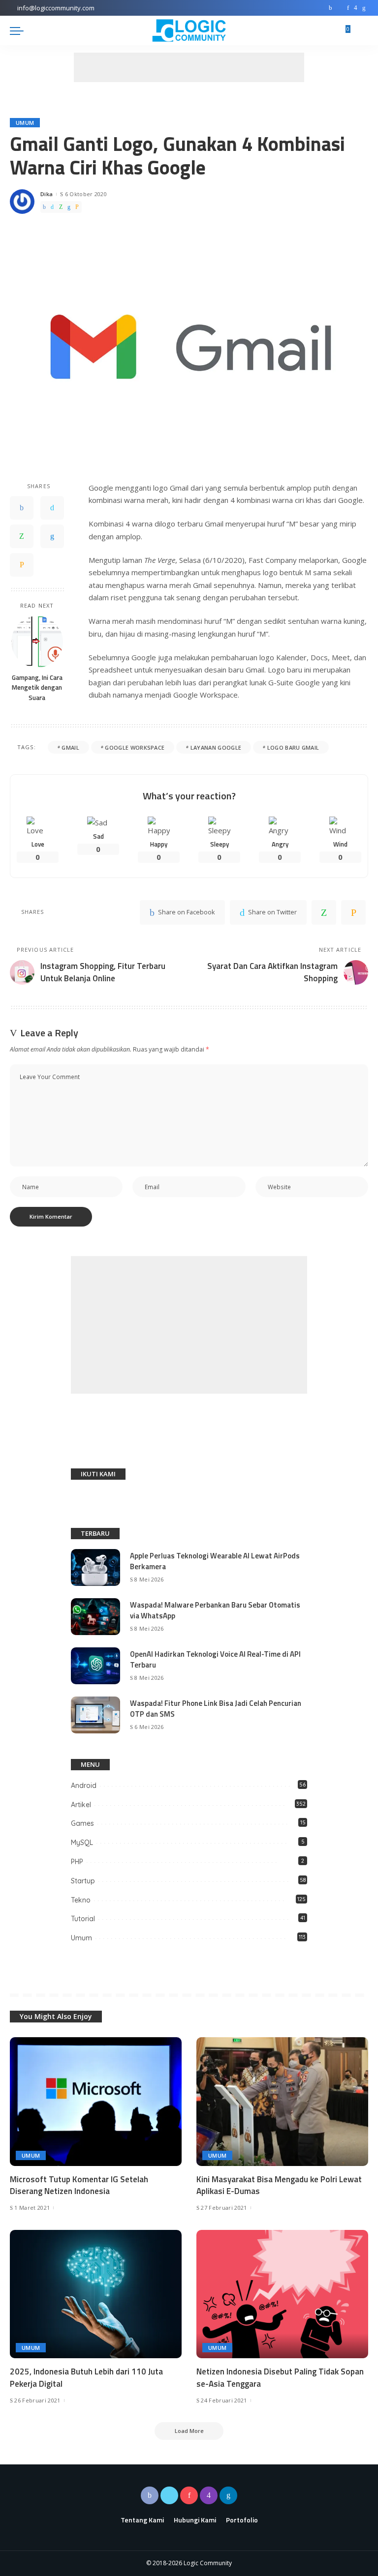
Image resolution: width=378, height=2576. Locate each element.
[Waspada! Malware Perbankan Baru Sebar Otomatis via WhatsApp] (95, 1617)
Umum (25, 123)
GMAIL (70, 747)
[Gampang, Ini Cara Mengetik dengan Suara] (37, 642)
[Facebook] (331, 8)
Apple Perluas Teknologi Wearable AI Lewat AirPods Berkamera (215, 1561)
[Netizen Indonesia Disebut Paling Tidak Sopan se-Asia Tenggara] (282, 2294)
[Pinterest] (348, 8)
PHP (77, 1862)
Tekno (81, 1900)
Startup (83, 1881)
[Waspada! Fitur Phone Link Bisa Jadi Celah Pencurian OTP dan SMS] (95, 1715)
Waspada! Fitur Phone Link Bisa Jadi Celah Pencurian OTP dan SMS (216, 1709)
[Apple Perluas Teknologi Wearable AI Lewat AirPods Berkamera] (95, 1567)
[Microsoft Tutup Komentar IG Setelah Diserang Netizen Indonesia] (96, 2102)
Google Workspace (135, 747)
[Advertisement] (189, 67)
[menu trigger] (19, 30)
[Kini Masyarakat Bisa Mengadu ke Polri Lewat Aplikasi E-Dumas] (282, 2102)
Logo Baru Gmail (293, 747)
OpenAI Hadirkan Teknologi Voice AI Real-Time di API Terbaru (215, 1660)
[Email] (77, 207)
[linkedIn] (69, 207)
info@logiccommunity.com (56, 8)
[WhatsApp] (61, 207)
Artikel (81, 1805)
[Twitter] (340, 8)
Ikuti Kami (98, 1474)
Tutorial (83, 1919)
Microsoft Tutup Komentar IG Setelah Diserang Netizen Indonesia (79, 2185)
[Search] (362, 30)
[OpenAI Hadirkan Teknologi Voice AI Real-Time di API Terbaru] (95, 1666)
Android (84, 1786)
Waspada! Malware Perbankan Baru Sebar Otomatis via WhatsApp (215, 1610)
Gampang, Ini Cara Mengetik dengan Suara (37, 688)
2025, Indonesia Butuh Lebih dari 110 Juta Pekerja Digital (86, 2378)
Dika (47, 194)
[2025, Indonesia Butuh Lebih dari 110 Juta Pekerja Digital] (96, 2294)
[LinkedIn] (364, 8)
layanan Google (216, 747)
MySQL (82, 1843)
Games (82, 1823)
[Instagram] (356, 8)
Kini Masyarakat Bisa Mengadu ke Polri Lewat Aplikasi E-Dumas (279, 2185)
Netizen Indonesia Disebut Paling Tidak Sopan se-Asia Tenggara (280, 2378)
